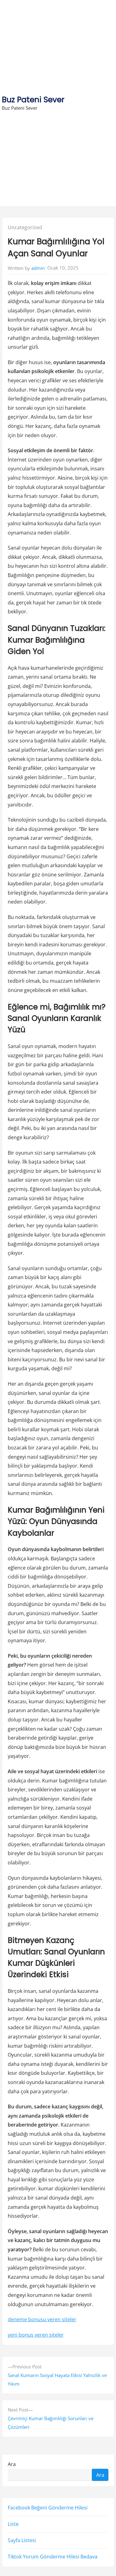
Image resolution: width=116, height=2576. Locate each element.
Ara (12, 2464)
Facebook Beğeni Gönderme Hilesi (48, 2508)
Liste (13, 2524)
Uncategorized (25, 227)
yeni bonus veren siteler (36, 2335)
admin (38, 268)
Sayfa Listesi (22, 2540)
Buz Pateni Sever (33, 100)
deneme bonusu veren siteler (42, 2319)
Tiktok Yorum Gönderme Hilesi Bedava (53, 2557)
